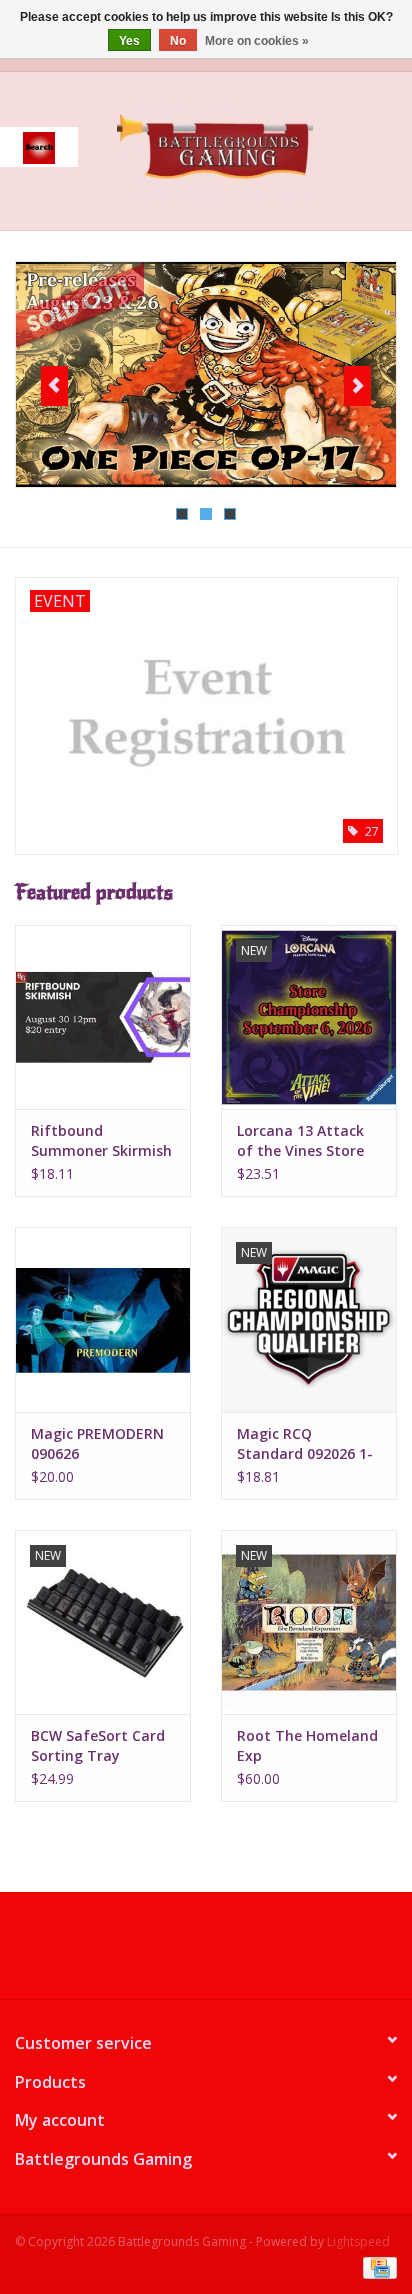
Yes (129, 41)
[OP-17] (206, 375)
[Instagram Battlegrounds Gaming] (242, 1953)
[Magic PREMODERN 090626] (103, 1319)
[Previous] (54, 386)
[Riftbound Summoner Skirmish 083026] (103, 1017)
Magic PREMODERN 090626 (97, 1443)
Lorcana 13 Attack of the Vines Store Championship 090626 (300, 1141)
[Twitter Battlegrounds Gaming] (206, 1953)
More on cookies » (257, 41)
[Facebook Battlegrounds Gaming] (170, 1953)
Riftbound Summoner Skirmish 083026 (101, 1141)
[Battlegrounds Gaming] (245, 149)
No (178, 41)
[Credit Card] (376, 2266)
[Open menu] (39, 147)
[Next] (357, 386)
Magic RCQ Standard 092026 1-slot (305, 1444)
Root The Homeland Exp (307, 1745)
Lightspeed (358, 2241)
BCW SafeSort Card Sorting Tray (98, 1745)
